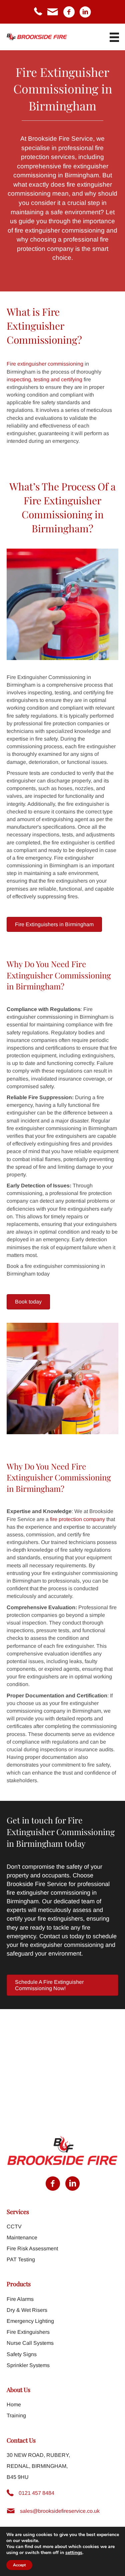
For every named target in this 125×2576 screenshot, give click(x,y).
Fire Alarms (20, 2299)
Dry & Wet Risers (27, 2310)
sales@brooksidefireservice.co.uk (60, 2511)
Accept (19, 2565)
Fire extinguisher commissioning (45, 364)
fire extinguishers (60, 1919)
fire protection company (77, 1519)
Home (14, 2404)
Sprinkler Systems (28, 2365)
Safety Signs (22, 2354)
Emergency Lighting (30, 2321)
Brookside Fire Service (60, 139)
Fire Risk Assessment (32, 2248)
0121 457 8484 (36, 2493)
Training (16, 2415)
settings (74, 2553)
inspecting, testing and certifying (44, 379)
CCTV (14, 2227)
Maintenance (22, 2237)
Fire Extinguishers (28, 2332)
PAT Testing (21, 2259)
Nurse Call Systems (30, 2343)
